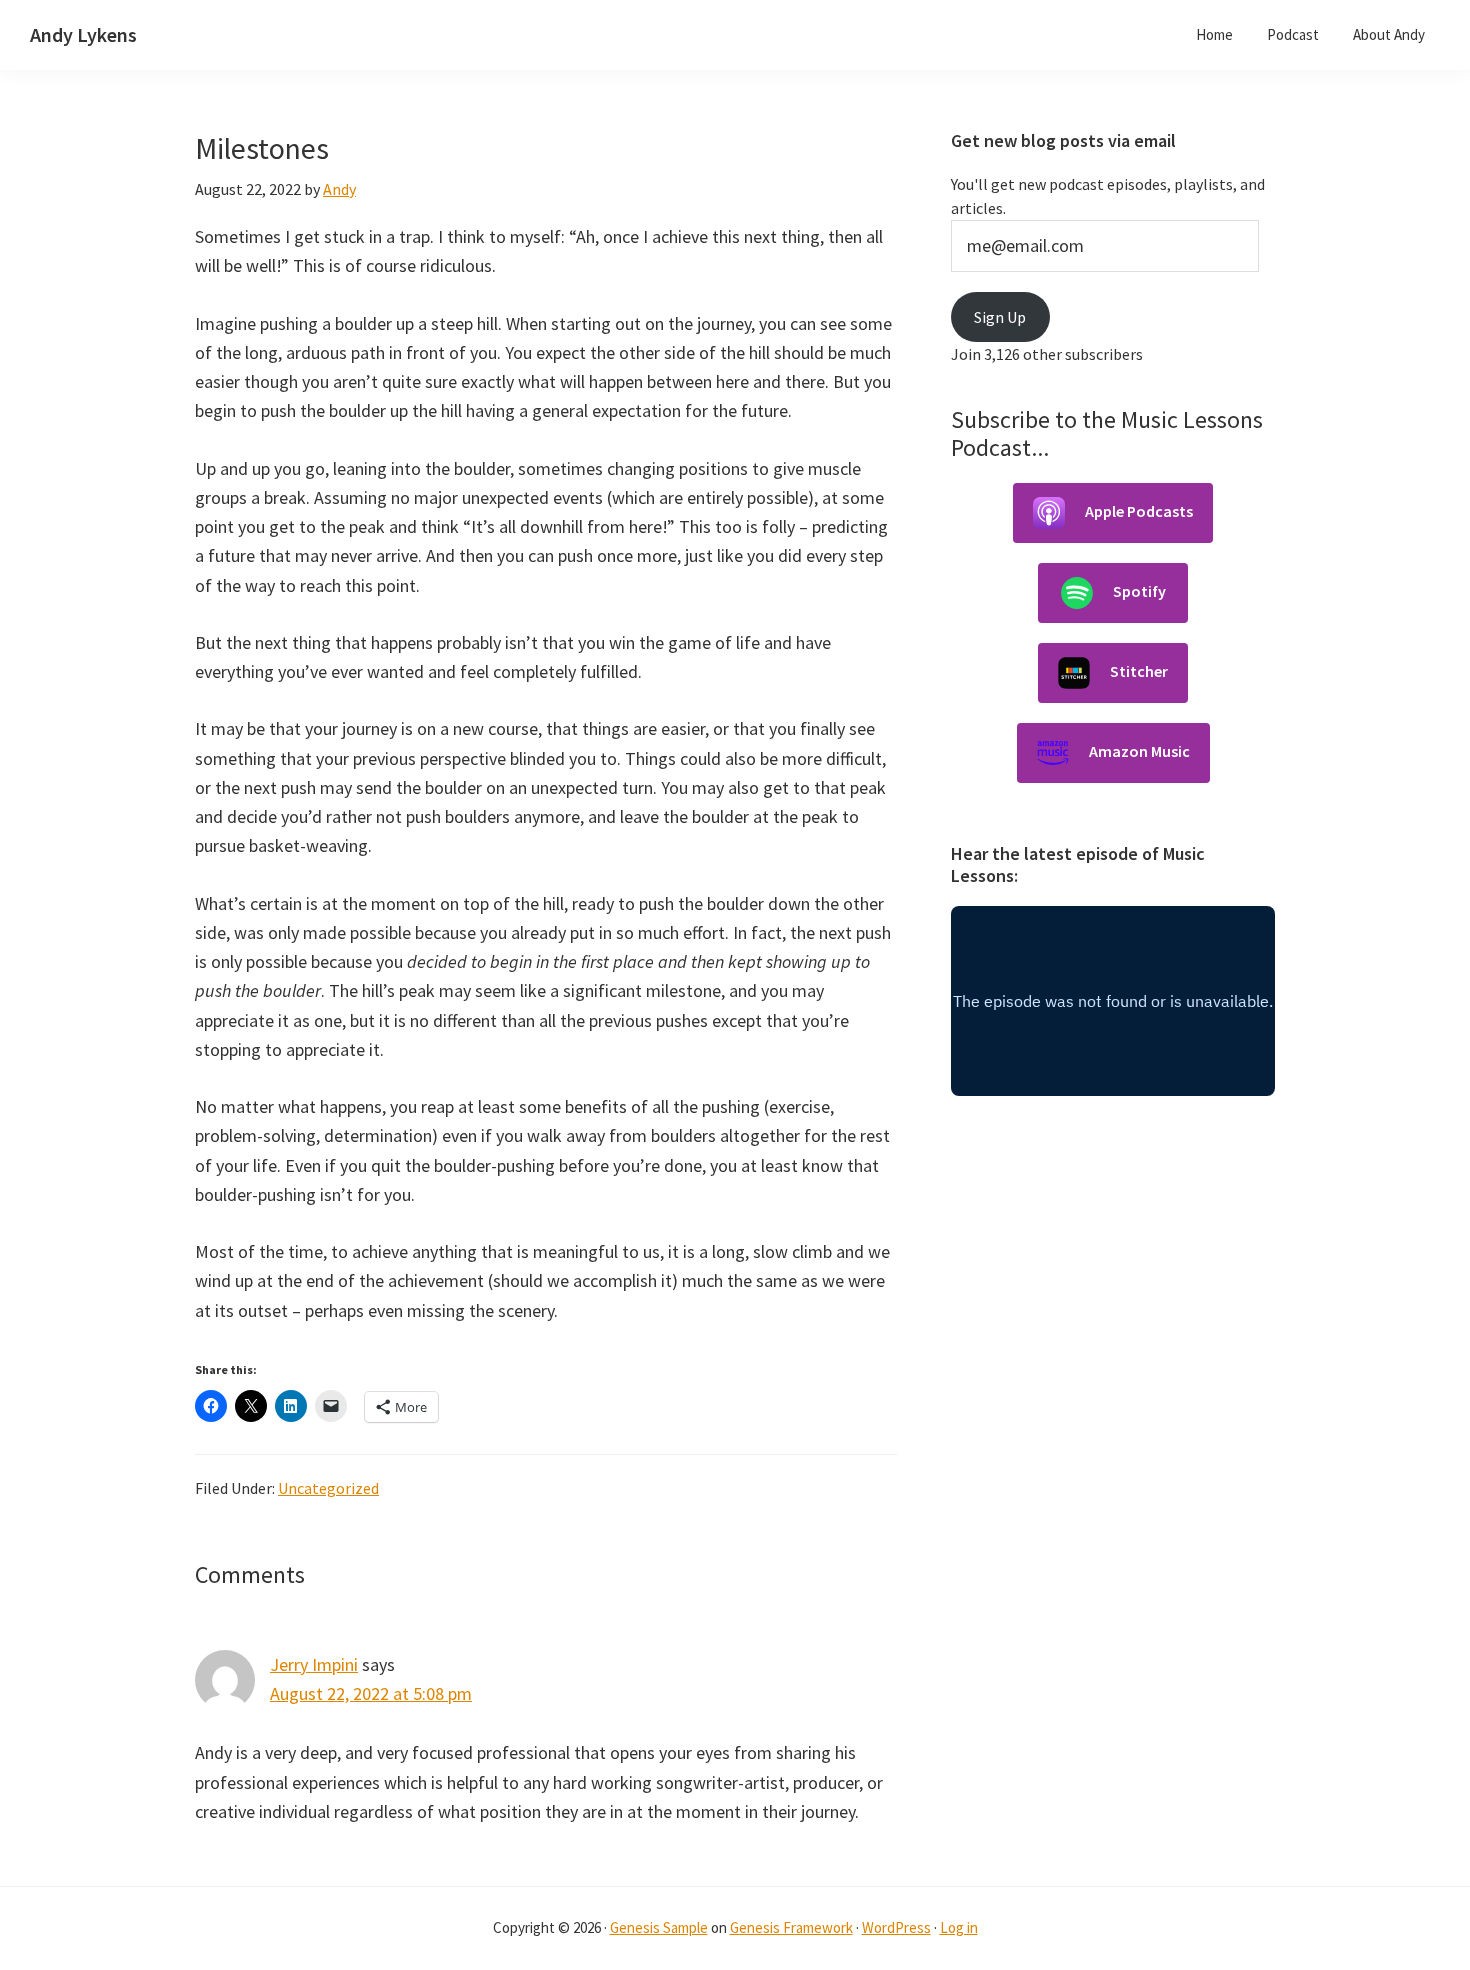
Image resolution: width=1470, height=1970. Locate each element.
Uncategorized (328, 1488)
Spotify (1139, 591)
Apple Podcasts (1139, 511)
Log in (959, 1927)
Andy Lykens (83, 34)
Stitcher (1139, 671)
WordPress (896, 1927)
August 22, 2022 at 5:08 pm (371, 1693)
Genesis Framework (791, 1927)
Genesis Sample (659, 1927)
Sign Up (1000, 317)
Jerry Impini (314, 1664)
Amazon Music (1139, 751)
